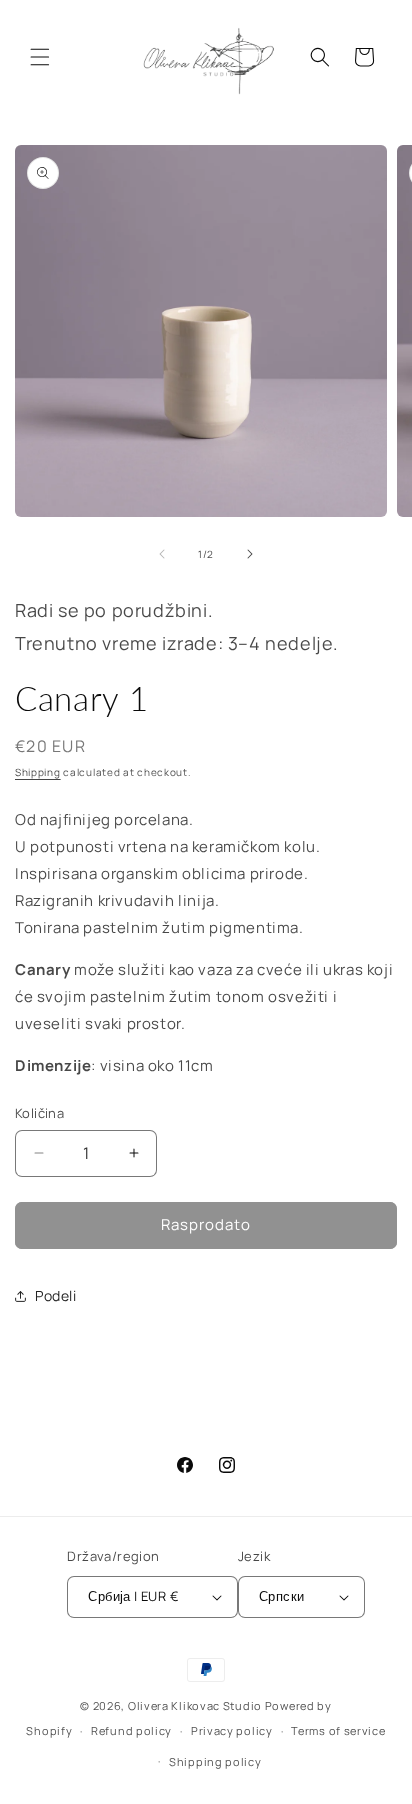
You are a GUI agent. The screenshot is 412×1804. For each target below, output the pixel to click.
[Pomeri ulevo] (162, 554)
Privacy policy (232, 1730)
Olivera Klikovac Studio (195, 1705)
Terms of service (338, 1730)
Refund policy (131, 1730)
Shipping (38, 772)
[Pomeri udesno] (250, 554)
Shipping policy (215, 1761)
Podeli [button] (56, 1295)
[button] (40, 57)
